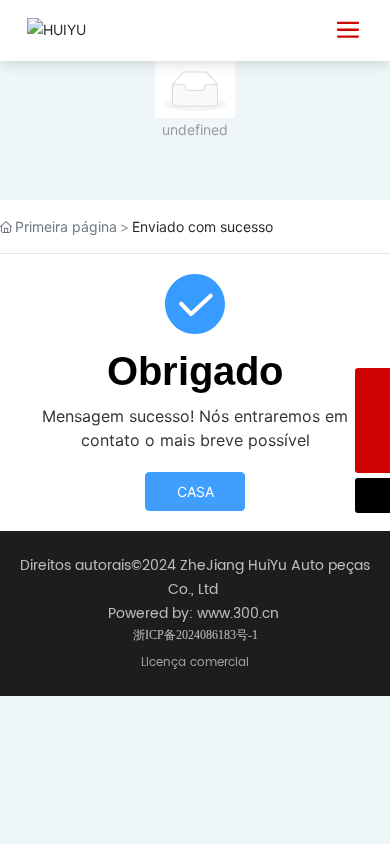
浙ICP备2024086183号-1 (195, 635)
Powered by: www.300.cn (193, 613)
